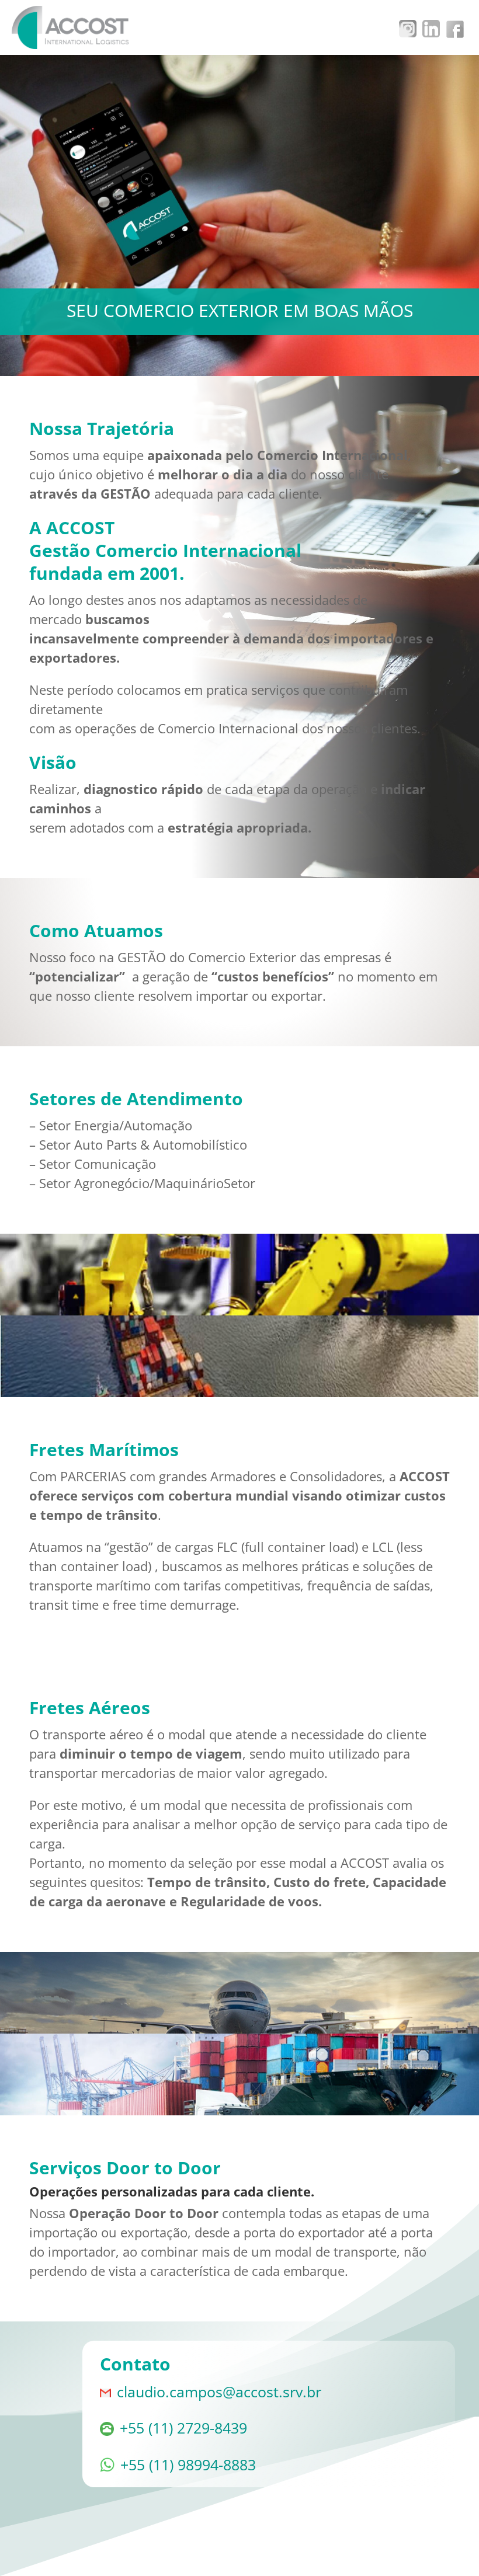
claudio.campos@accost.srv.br (219, 2391)
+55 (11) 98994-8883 (188, 2464)
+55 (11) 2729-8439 (183, 2428)
